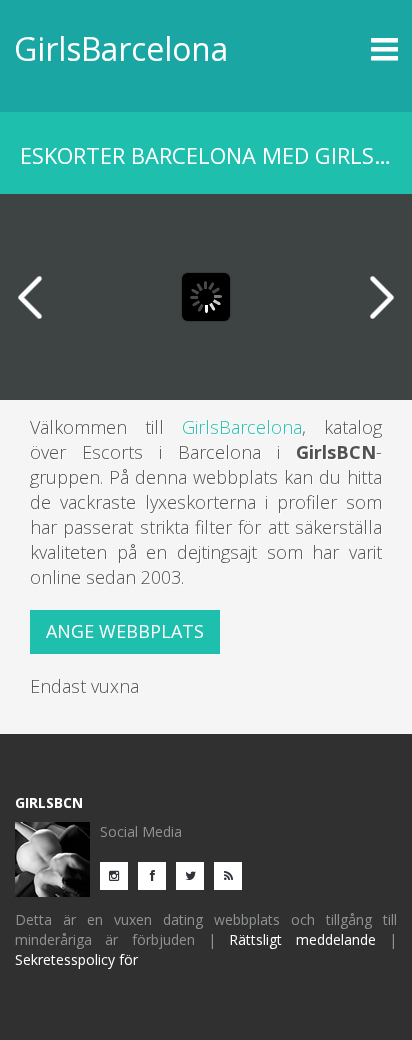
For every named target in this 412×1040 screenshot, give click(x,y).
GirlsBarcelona (121, 48)
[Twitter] (195, 874)
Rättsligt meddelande (302, 939)
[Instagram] (119, 874)
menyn (350, 49)
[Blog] (233, 874)
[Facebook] (157, 874)
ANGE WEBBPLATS (125, 631)
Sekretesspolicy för (76, 959)
